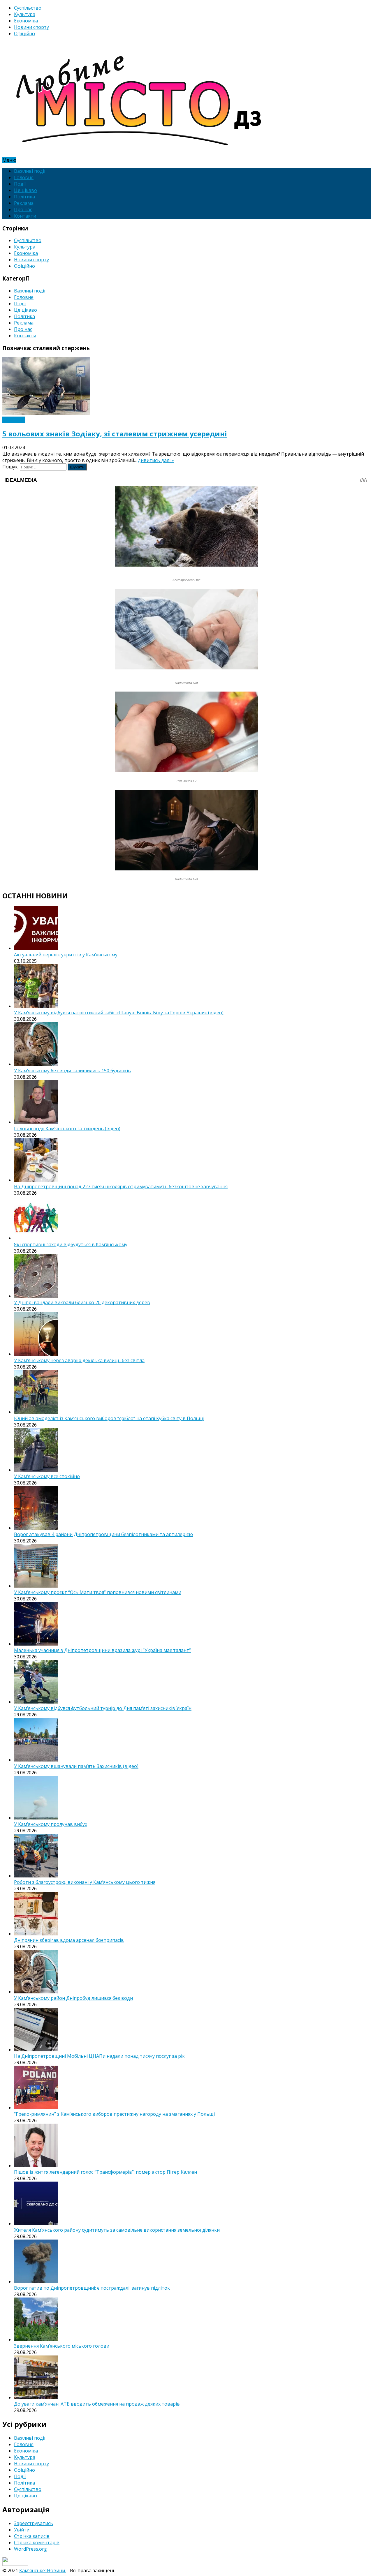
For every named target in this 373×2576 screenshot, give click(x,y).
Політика (24, 197)
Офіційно (24, 33)
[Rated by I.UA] (15, 2564)
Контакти (25, 216)
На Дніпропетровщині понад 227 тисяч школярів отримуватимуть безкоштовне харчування (121, 1186)
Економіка (26, 21)
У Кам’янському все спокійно (47, 1476)
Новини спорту (31, 27)
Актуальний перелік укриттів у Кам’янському (66, 955)
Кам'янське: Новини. (43, 2570)
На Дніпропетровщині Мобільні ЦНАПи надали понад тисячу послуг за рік (99, 2056)
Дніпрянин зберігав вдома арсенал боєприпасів (69, 1940)
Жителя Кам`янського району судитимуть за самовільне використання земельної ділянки (117, 2230)
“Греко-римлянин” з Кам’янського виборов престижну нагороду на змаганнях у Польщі (114, 2114)
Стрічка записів (32, 2536)
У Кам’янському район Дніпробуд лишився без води (73, 1998)
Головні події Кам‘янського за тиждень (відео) (67, 1129)
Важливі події (30, 171)
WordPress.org (30, 2549)
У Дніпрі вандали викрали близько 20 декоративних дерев (82, 1302)
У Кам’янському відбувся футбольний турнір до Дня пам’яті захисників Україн (103, 1708)
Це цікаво (25, 190)
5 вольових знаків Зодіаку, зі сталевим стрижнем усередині (115, 434)
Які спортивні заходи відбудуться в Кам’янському (71, 1244)
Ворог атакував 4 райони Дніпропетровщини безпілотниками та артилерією (103, 1534)
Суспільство (28, 8)
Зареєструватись (34, 2523)
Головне (24, 177)
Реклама (24, 203)
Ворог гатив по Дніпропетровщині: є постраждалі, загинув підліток (92, 2288)
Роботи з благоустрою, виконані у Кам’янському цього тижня (85, 1882)
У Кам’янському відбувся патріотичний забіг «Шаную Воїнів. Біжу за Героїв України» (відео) (119, 1013)
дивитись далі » (156, 460)
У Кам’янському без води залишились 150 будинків (72, 1071)
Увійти (22, 2530)
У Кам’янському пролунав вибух (51, 1824)
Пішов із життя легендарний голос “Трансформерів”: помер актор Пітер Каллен (105, 2172)
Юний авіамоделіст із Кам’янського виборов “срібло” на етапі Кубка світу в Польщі (109, 1418)
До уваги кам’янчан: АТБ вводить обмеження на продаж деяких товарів (97, 2404)
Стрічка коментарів (37, 2543)
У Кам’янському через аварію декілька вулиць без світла (79, 1360)
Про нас (23, 209)
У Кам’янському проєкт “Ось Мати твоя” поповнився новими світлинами (98, 1592)
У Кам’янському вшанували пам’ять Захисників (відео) (76, 1766)
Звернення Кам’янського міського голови (62, 2346)
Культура (25, 14)
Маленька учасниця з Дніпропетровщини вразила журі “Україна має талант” (102, 1650)
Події (20, 184)
